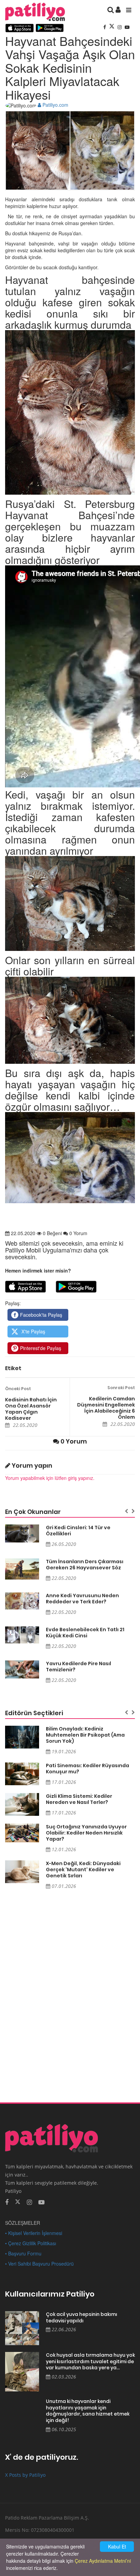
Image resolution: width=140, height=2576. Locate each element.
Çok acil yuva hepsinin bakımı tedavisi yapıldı (82, 2317)
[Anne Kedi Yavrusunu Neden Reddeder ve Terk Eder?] (22, 1601)
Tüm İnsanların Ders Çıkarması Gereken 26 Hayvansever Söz (85, 1565)
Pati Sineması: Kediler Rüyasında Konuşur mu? (87, 1769)
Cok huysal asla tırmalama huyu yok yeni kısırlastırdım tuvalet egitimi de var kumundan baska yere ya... (90, 2361)
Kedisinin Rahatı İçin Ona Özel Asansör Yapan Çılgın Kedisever (31, 1409)
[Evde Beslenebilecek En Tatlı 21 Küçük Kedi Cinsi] (22, 1635)
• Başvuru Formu (23, 2253)
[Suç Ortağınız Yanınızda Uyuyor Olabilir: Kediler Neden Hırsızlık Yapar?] (22, 1833)
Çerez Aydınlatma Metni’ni (103, 2561)
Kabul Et (117, 2546)
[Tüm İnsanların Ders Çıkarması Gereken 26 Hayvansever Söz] (22, 1569)
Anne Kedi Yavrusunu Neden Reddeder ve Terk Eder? (82, 1599)
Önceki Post (18, 1389)
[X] (112, 27)
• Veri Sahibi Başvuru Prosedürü (39, 2264)
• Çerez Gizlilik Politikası (31, 2243)
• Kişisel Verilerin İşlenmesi (34, 2233)
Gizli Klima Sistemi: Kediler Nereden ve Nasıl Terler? (79, 1799)
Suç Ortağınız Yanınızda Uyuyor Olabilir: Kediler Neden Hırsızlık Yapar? (86, 1833)
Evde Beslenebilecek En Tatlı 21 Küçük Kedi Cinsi (85, 1633)
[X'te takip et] (18, 2201)
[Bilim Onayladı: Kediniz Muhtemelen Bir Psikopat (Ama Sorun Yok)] (22, 1737)
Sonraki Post (121, 1388)
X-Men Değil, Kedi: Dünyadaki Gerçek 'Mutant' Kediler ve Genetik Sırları (83, 1870)
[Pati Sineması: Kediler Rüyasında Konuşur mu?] (22, 1774)
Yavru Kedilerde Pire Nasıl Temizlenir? (78, 1667)
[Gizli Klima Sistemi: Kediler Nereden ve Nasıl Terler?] (22, 1804)
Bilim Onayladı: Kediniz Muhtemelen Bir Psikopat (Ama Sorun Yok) (85, 1735)
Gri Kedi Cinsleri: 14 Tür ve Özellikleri (78, 1531)
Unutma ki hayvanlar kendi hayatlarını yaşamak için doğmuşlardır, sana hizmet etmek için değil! (88, 2411)
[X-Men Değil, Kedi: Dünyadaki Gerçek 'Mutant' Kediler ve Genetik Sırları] (22, 1872)
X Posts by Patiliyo (25, 2475)
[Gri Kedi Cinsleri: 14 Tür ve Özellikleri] (22, 1533)
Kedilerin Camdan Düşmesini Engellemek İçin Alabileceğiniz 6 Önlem (106, 1408)
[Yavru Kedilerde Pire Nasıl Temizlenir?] (22, 1669)
